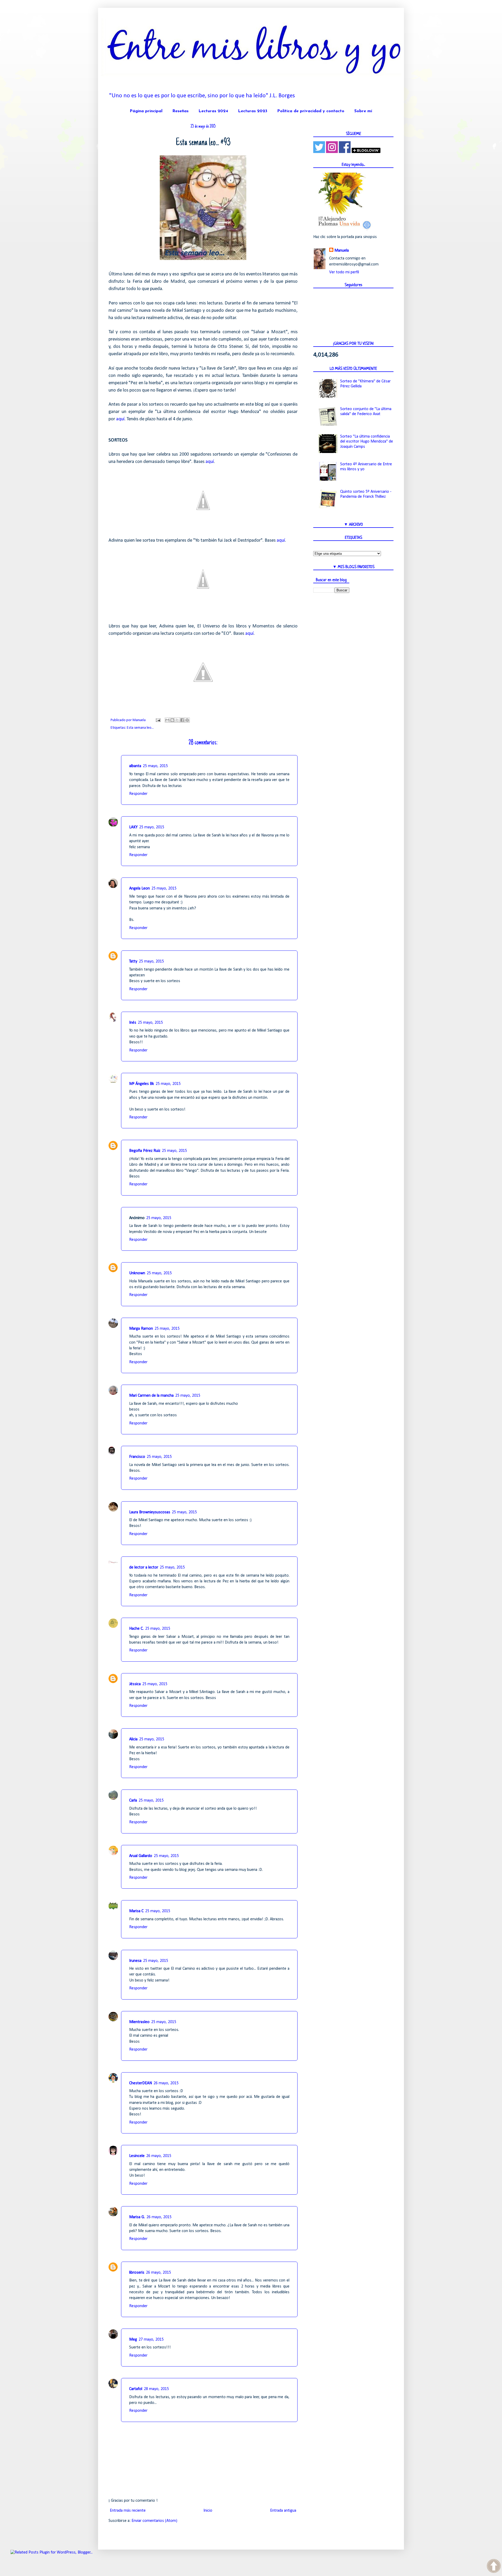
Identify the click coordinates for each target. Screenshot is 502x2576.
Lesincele (137, 2156)
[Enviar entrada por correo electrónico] (158, 720)
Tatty (133, 961)
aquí (120, 419)
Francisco (137, 1457)
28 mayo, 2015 (156, 2389)
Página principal (146, 111)
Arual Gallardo (141, 1856)
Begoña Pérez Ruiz (145, 1151)
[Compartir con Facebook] (182, 720)
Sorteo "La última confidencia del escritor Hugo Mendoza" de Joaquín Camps (367, 441)
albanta (135, 766)
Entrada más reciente (128, 2511)
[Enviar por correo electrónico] (167, 720)
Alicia (133, 1739)
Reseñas (180, 111)
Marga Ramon (141, 1329)
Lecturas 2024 (213, 111)
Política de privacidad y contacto (311, 111)
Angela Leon (139, 888)
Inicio (208, 2511)
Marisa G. (137, 2217)
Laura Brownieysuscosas (150, 1512)
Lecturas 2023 (253, 111)
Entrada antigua (283, 2511)
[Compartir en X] (177, 720)
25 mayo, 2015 (155, 766)
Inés (133, 1023)
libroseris (137, 2273)
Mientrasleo (139, 2022)
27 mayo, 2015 (151, 2340)
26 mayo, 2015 (166, 2083)
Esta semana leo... (140, 728)
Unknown (137, 1273)
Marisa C (136, 1911)
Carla (133, 1801)
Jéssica (135, 1684)
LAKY (133, 827)
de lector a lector (144, 1567)
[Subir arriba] (494, 2567)
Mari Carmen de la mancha (151, 1396)
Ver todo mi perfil (344, 272)
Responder (138, 794)
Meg (133, 2340)
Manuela (342, 251)
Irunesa (135, 1961)
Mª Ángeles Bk (142, 1084)
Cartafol (136, 2389)
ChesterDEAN (141, 2083)
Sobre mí (363, 111)
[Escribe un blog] (172, 720)
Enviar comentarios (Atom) (154, 2521)
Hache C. (136, 1629)
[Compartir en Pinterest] (187, 720)
